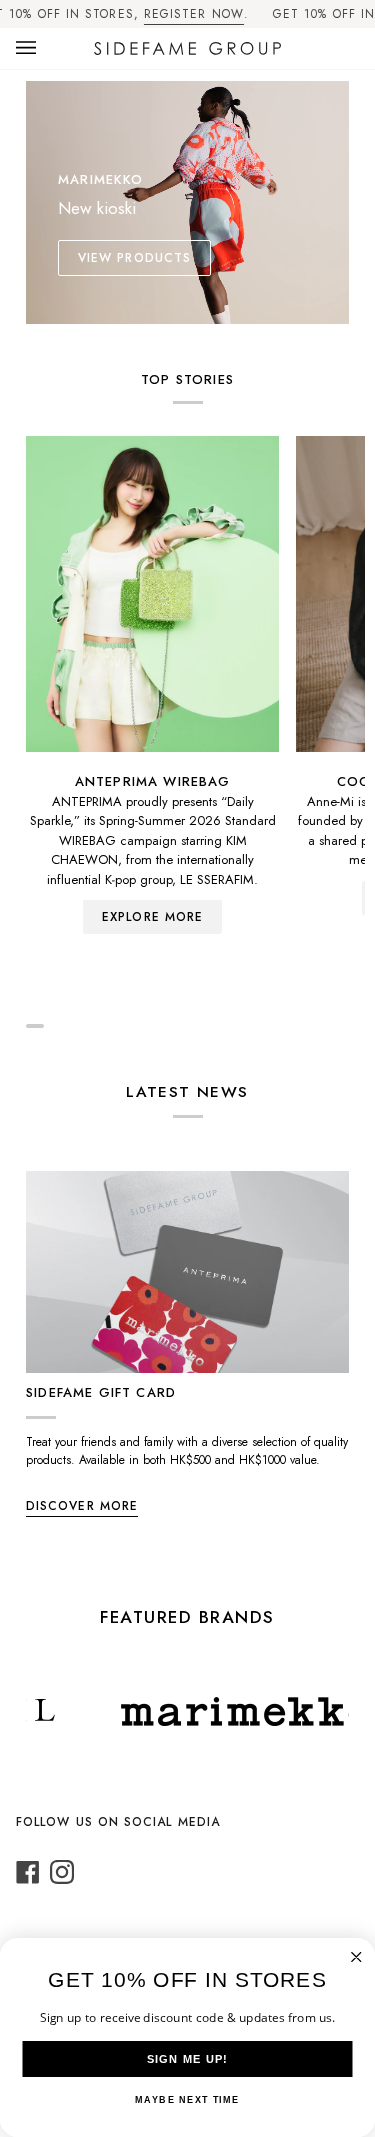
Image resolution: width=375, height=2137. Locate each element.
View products (134, 258)
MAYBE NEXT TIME (187, 2099)
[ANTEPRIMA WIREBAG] (152, 594)
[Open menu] (46, 48)
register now (194, 14)
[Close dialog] (356, 1957)
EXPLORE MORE (152, 917)
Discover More (82, 1506)
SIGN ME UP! (188, 2059)
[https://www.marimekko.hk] (230, 1711)
